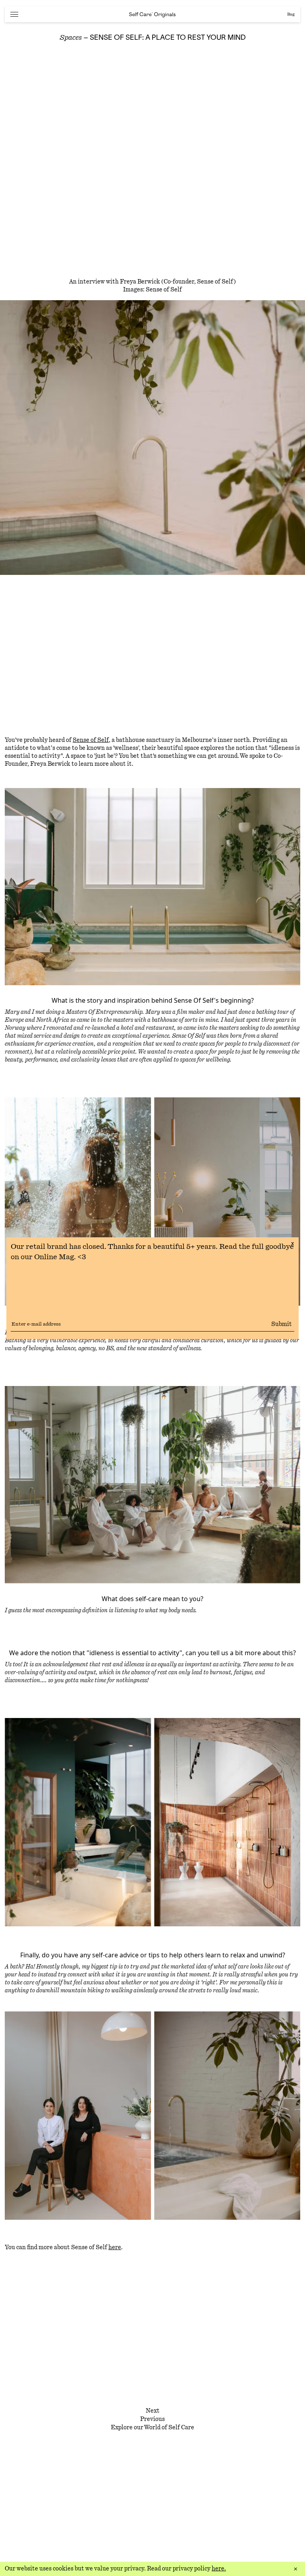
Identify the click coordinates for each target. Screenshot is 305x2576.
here (115, 2248)
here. (219, 2569)
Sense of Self (91, 740)
